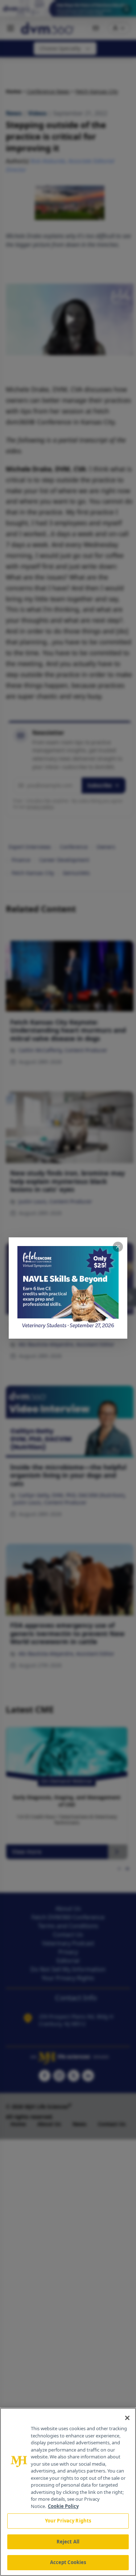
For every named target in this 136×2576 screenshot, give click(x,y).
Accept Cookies (68, 2562)
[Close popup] (118, 1247)
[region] (68, 2492)
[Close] (127, 2418)
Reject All (68, 2542)
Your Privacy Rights (68, 2521)
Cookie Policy (63, 2506)
